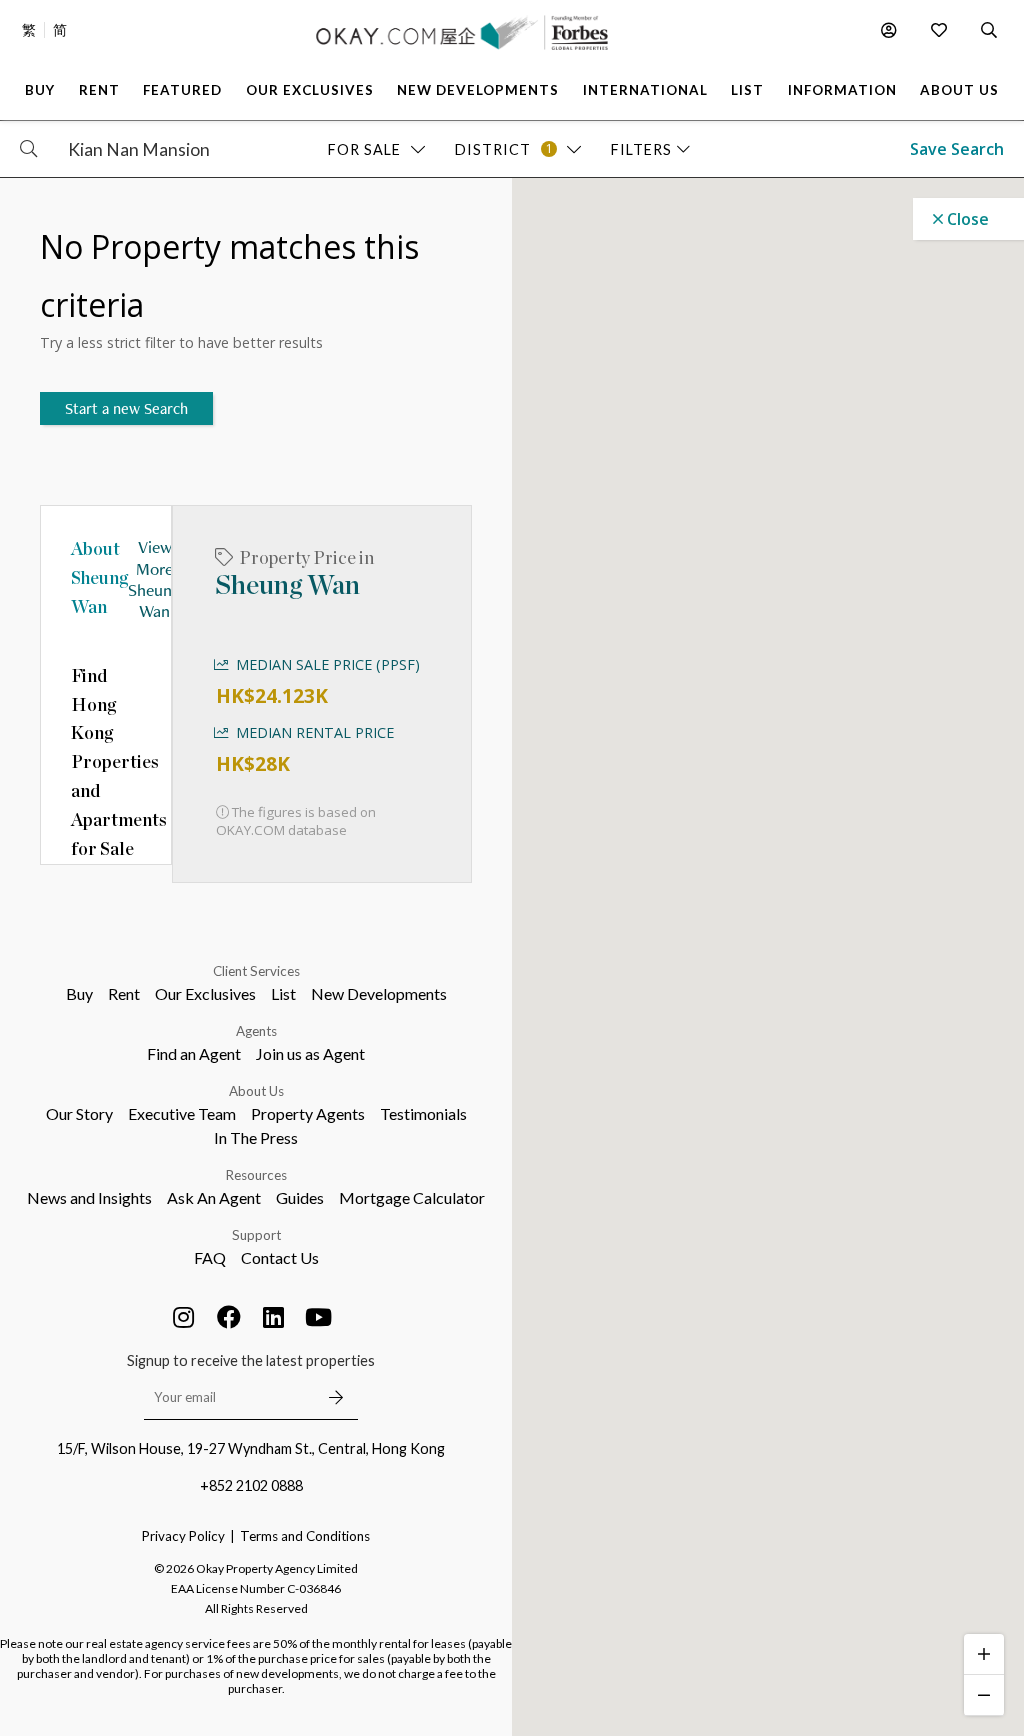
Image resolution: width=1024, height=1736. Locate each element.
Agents (256, 1031)
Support (256, 1235)
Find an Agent (194, 1053)
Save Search (957, 149)
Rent (124, 993)
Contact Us (280, 1257)
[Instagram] (184, 1317)
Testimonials (423, 1113)
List (283, 993)
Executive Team (182, 1113)
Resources (256, 1175)
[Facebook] (229, 1317)
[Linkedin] (274, 1317)
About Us (256, 1091)
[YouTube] (319, 1317)
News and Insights (89, 1197)
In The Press (256, 1137)
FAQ (210, 1257)
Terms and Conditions (305, 1536)
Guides (300, 1197)
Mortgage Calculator (412, 1197)
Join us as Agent (310, 1053)
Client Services (256, 971)
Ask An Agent (214, 1197)
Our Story (79, 1113)
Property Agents (308, 1113)
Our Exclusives (205, 993)
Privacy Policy (183, 1536)
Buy (79, 993)
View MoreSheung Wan (154, 578)
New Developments (379, 993)
